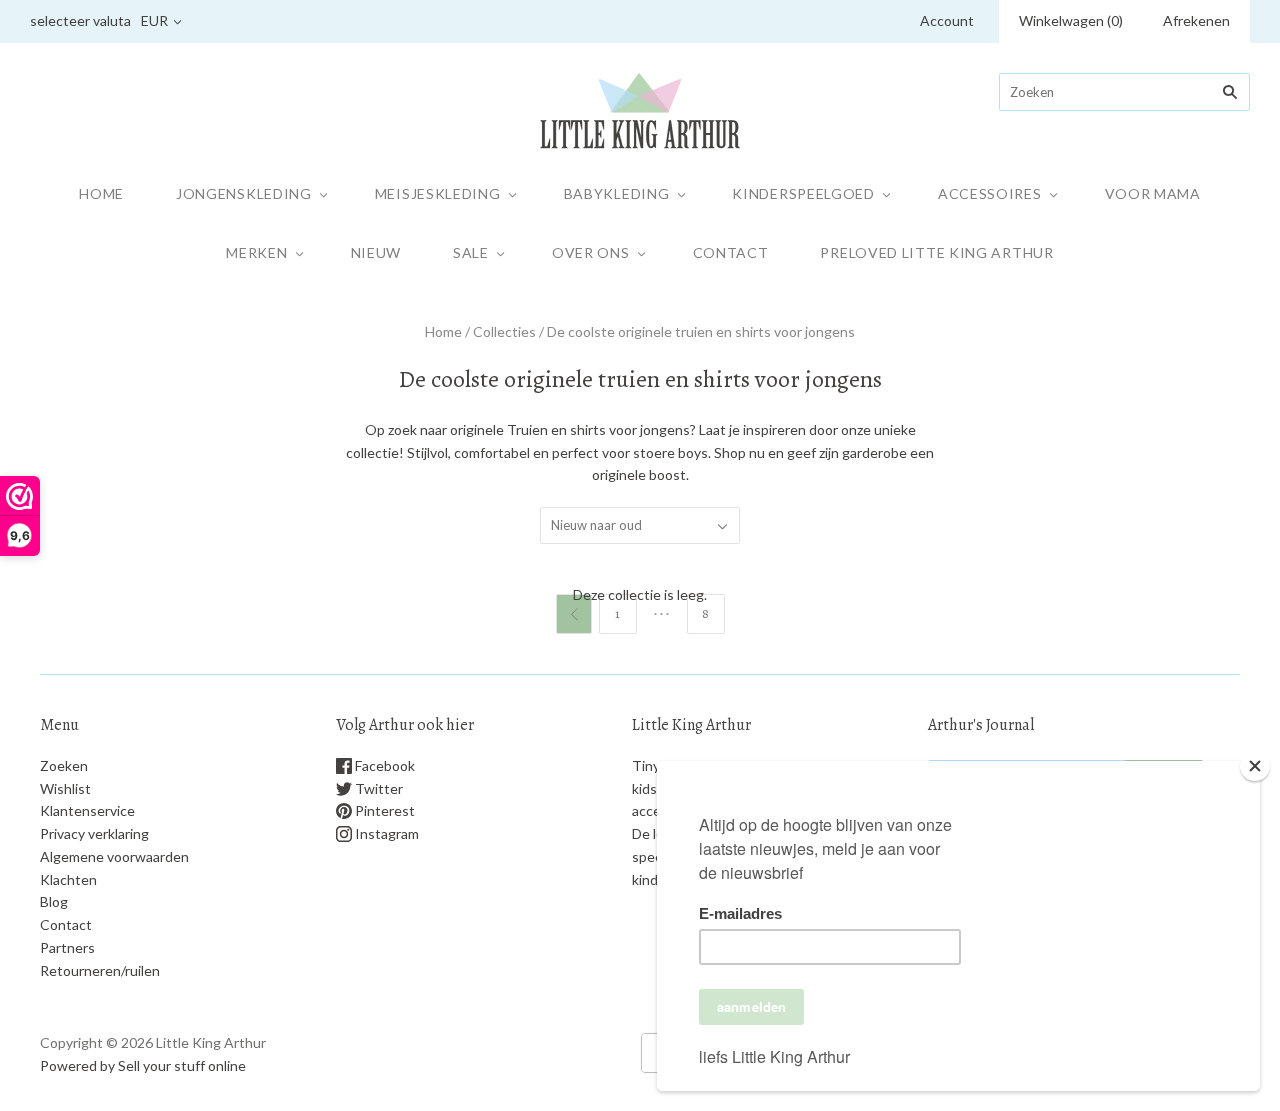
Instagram (385, 833)
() (1071, 20)
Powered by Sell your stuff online (143, 1065)
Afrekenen (1196, 20)
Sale (471, 252)
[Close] (1255, 766)
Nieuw (376, 252)
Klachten (68, 879)
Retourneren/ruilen (100, 970)
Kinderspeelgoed (803, 193)
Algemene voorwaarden (114, 856)
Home (101, 193)
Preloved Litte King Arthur (936, 252)
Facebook (383, 765)
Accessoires (990, 193)
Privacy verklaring (94, 833)
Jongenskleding (244, 193)
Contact (731, 252)
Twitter (377, 788)
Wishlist (65, 788)
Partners (67, 947)
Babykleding (617, 193)
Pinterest (383, 810)
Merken (256, 252)
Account (947, 20)
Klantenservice (87, 810)
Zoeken (64, 765)
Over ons (591, 252)
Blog (54, 901)
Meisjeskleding (438, 193)
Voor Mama (1153, 193)
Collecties (504, 331)
